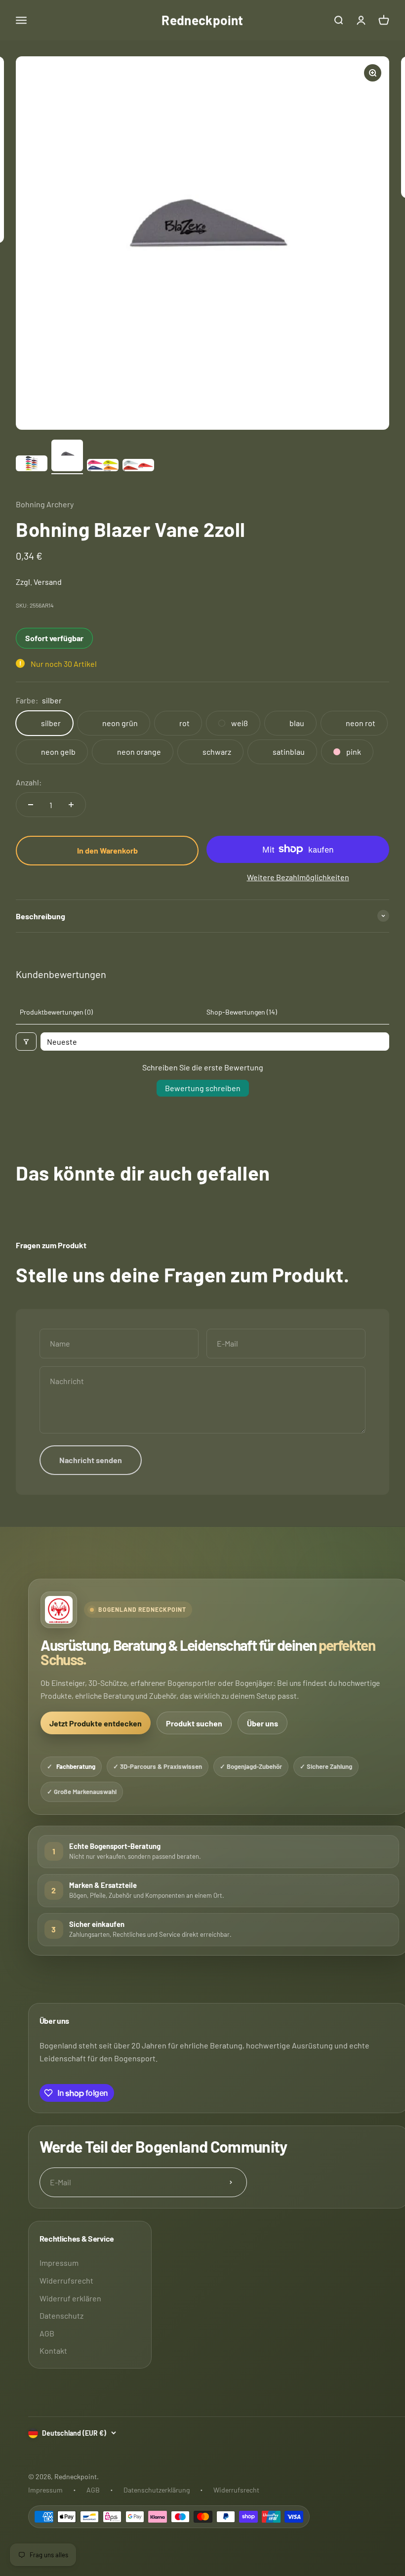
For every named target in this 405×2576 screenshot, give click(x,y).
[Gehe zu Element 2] (67, 457)
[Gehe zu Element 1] (32, 465)
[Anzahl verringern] (31, 805)
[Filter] (26, 1042)
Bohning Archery (45, 504)
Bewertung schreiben (203, 1088)
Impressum (59, 2263)
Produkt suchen (194, 1723)
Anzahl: (29, 782)
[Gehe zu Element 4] (138, 467)
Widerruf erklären (70, 2298)
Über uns (263, 1723)
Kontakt (53, 2351)
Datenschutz (61, 2315)
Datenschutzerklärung (157, 2490)
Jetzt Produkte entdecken (96, 1723)
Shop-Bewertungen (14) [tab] (242, 1012)
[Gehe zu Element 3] (103, 467)
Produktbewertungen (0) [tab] (56, 1012)
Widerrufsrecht (66, 2280)
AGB (47, 2333)
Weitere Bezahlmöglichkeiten (298, 877)
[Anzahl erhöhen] (71, 805)
